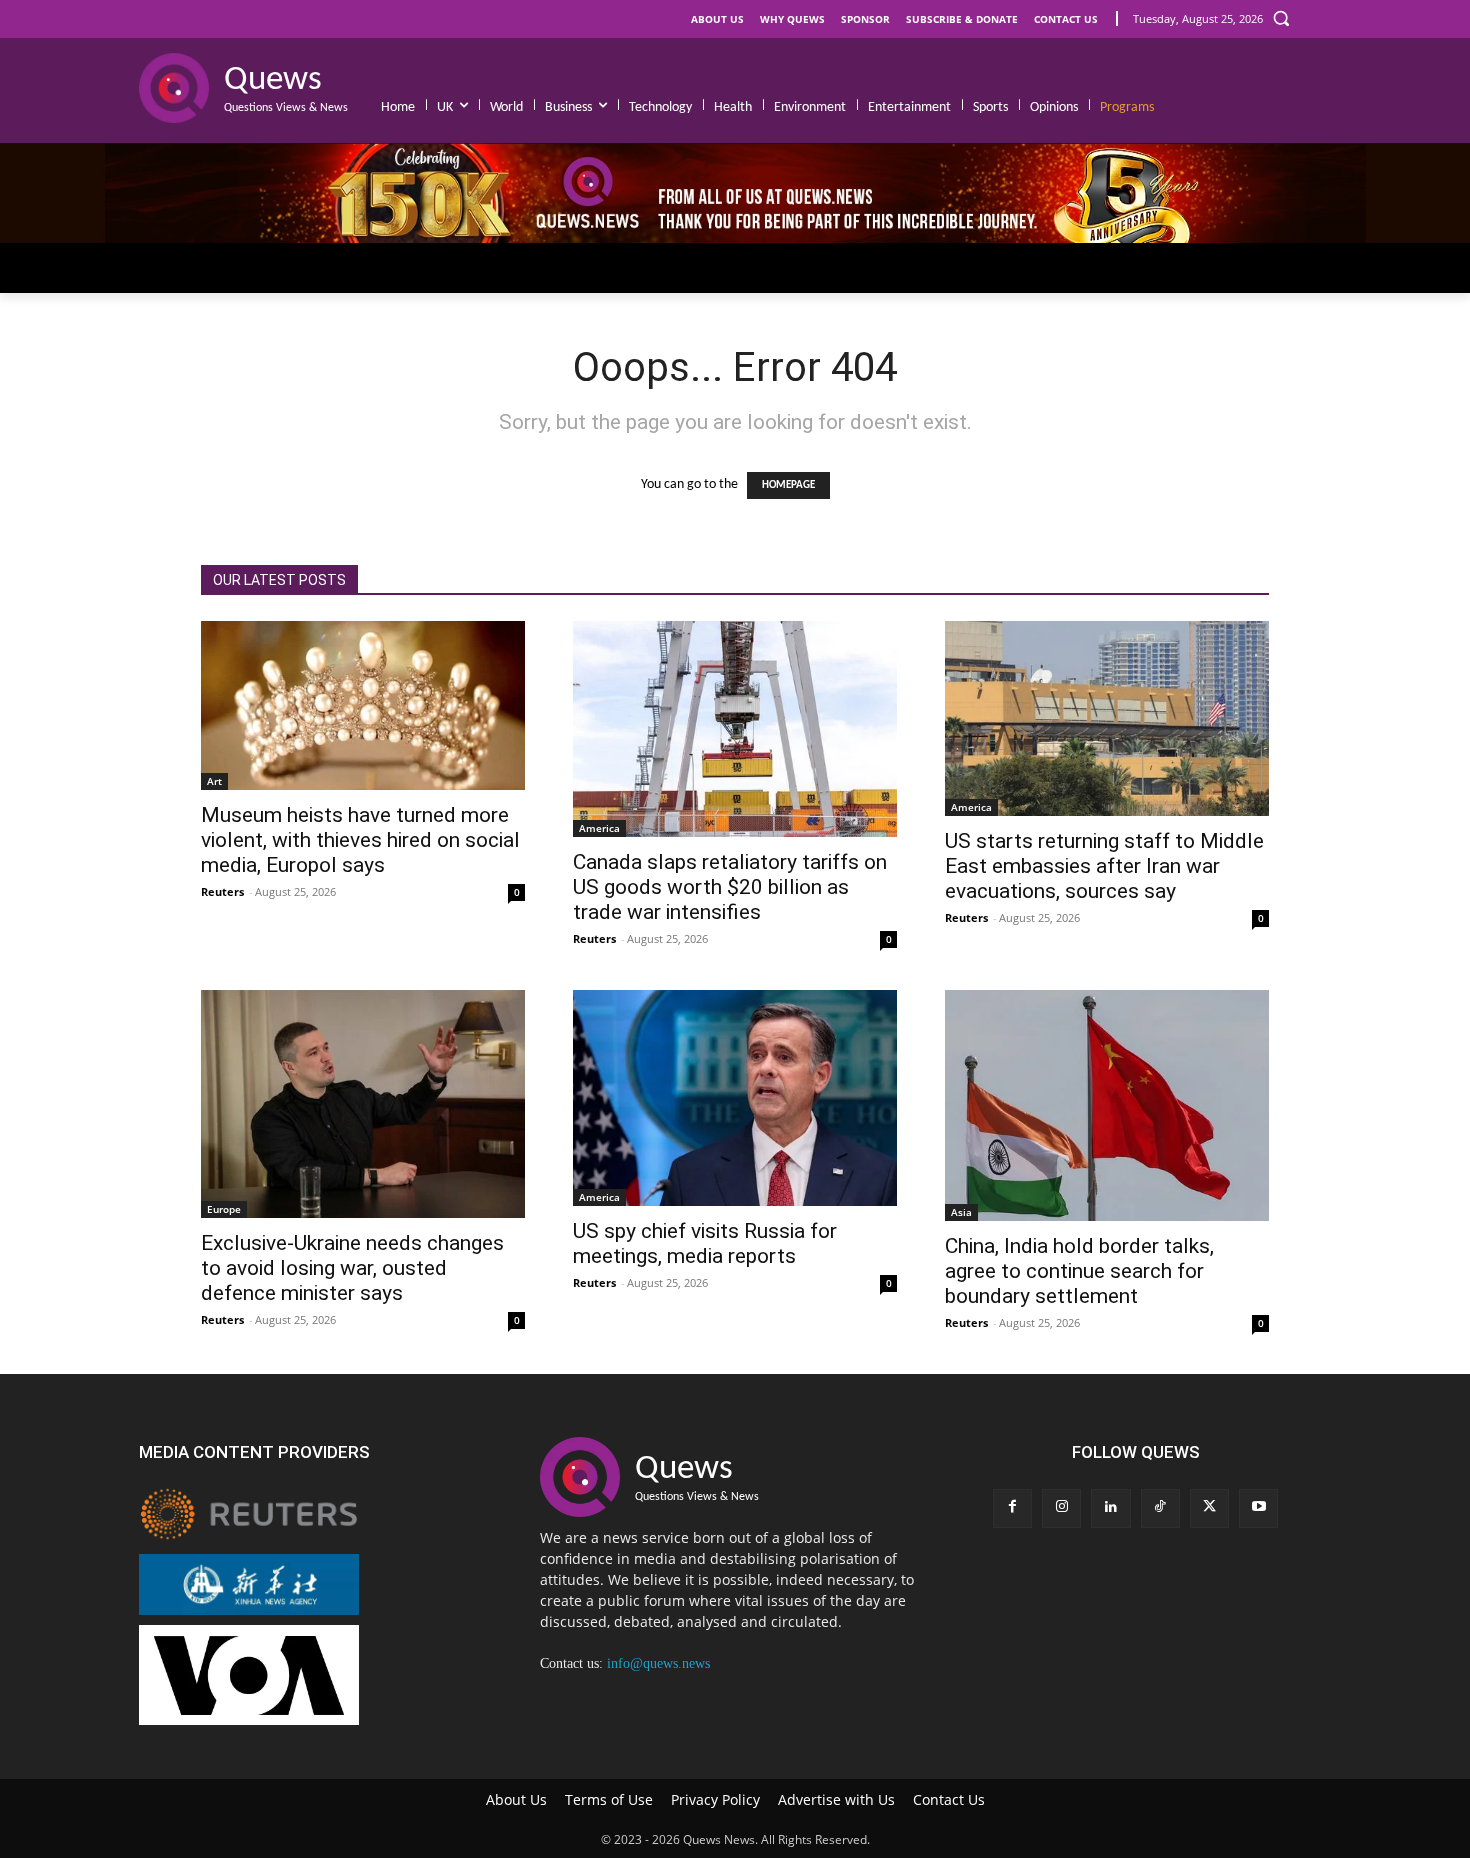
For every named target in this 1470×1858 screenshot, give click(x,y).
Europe (224, 1209)
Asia (961, 1212)
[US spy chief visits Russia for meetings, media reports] (735, 1098)
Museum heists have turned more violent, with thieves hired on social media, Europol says (360, 840)
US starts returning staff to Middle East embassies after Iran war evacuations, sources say (1104, 866)
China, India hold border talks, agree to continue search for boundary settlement (1079, 1271)
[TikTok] (1160, 1508)
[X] (1209, 1508)
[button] (1281, 18)
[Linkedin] (1110, 1508)
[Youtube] (1258, 1508)
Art (214, 781)
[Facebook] (1012, 1508)
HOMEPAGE (788, 485)
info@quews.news (658, 1663)
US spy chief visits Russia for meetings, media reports (705, 1243)
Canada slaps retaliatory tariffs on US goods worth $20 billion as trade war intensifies (730, 887)
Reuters (222, 891)
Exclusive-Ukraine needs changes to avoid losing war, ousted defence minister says (352, 1268)
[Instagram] (1061, 1508)
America (599, 828)
